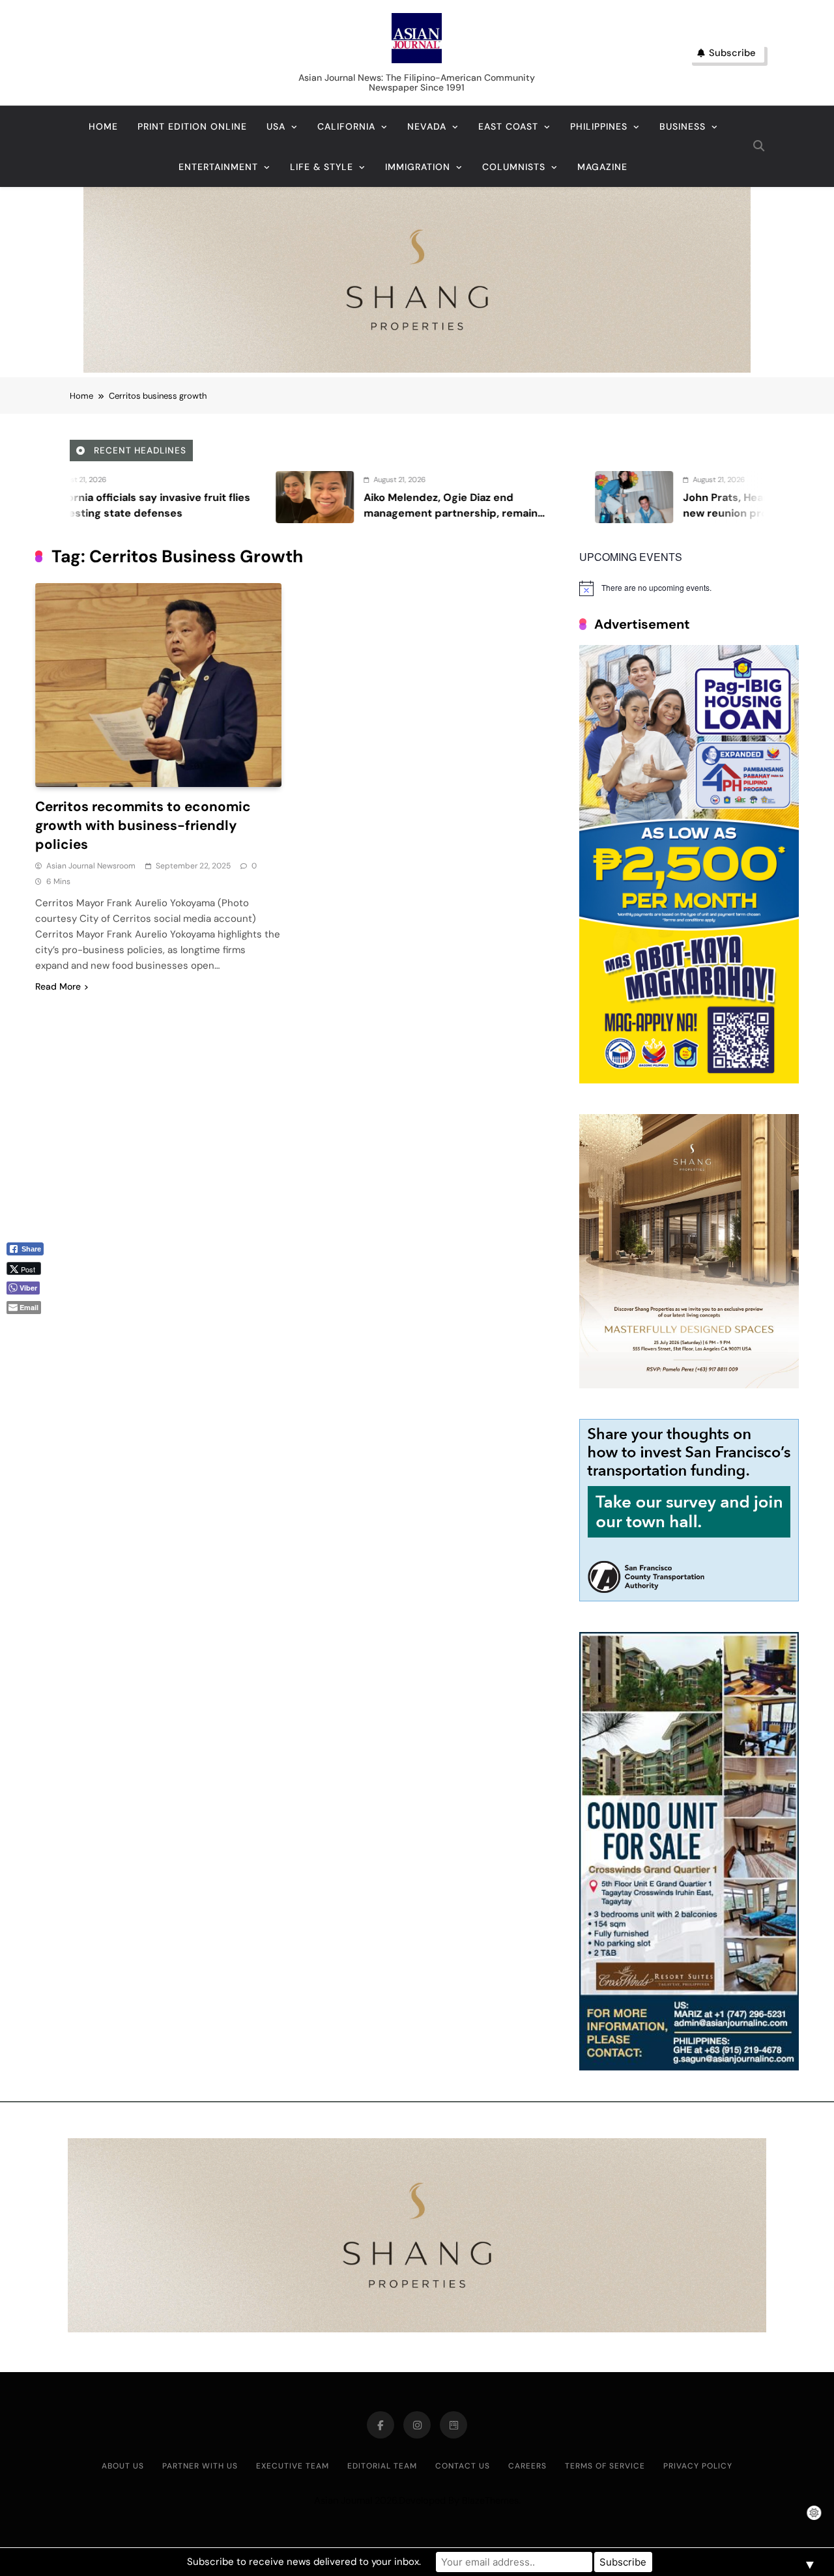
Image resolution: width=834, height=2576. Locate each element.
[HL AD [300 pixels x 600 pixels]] (689, 1080)
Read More (58, 986)
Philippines (599, 126)
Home (103, 126)
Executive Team (293, 2466)
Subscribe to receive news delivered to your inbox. (304, 2562)
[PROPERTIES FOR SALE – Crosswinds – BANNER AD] (689, 2067)
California (346, 126)
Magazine (602, 167)
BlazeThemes (490, 2500)
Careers (527, 2466)
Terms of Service (605, 2466)
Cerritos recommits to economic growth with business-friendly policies (143, 825)
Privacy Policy (698, 2466)
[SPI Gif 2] (417, 369)
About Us (123, 2466)
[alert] (689, 588)
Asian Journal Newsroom (91, 866)
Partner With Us (200, 2466)
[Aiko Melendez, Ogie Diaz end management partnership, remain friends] (113, 497)
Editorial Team (382, 2466)
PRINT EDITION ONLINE (192, 126)
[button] (30, 1329)
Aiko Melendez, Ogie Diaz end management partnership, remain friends (249, 513)
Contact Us (463, 2466)
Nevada (427, 126)
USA (276, 126)
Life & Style (322, 167)
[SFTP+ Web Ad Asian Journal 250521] (689, 1598)
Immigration (418, 167)
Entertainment (218, 167)
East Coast (508, 126)
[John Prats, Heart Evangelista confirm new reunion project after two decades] (433, 497)
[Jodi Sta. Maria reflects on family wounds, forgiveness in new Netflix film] (752, 497)
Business (683, 126)
